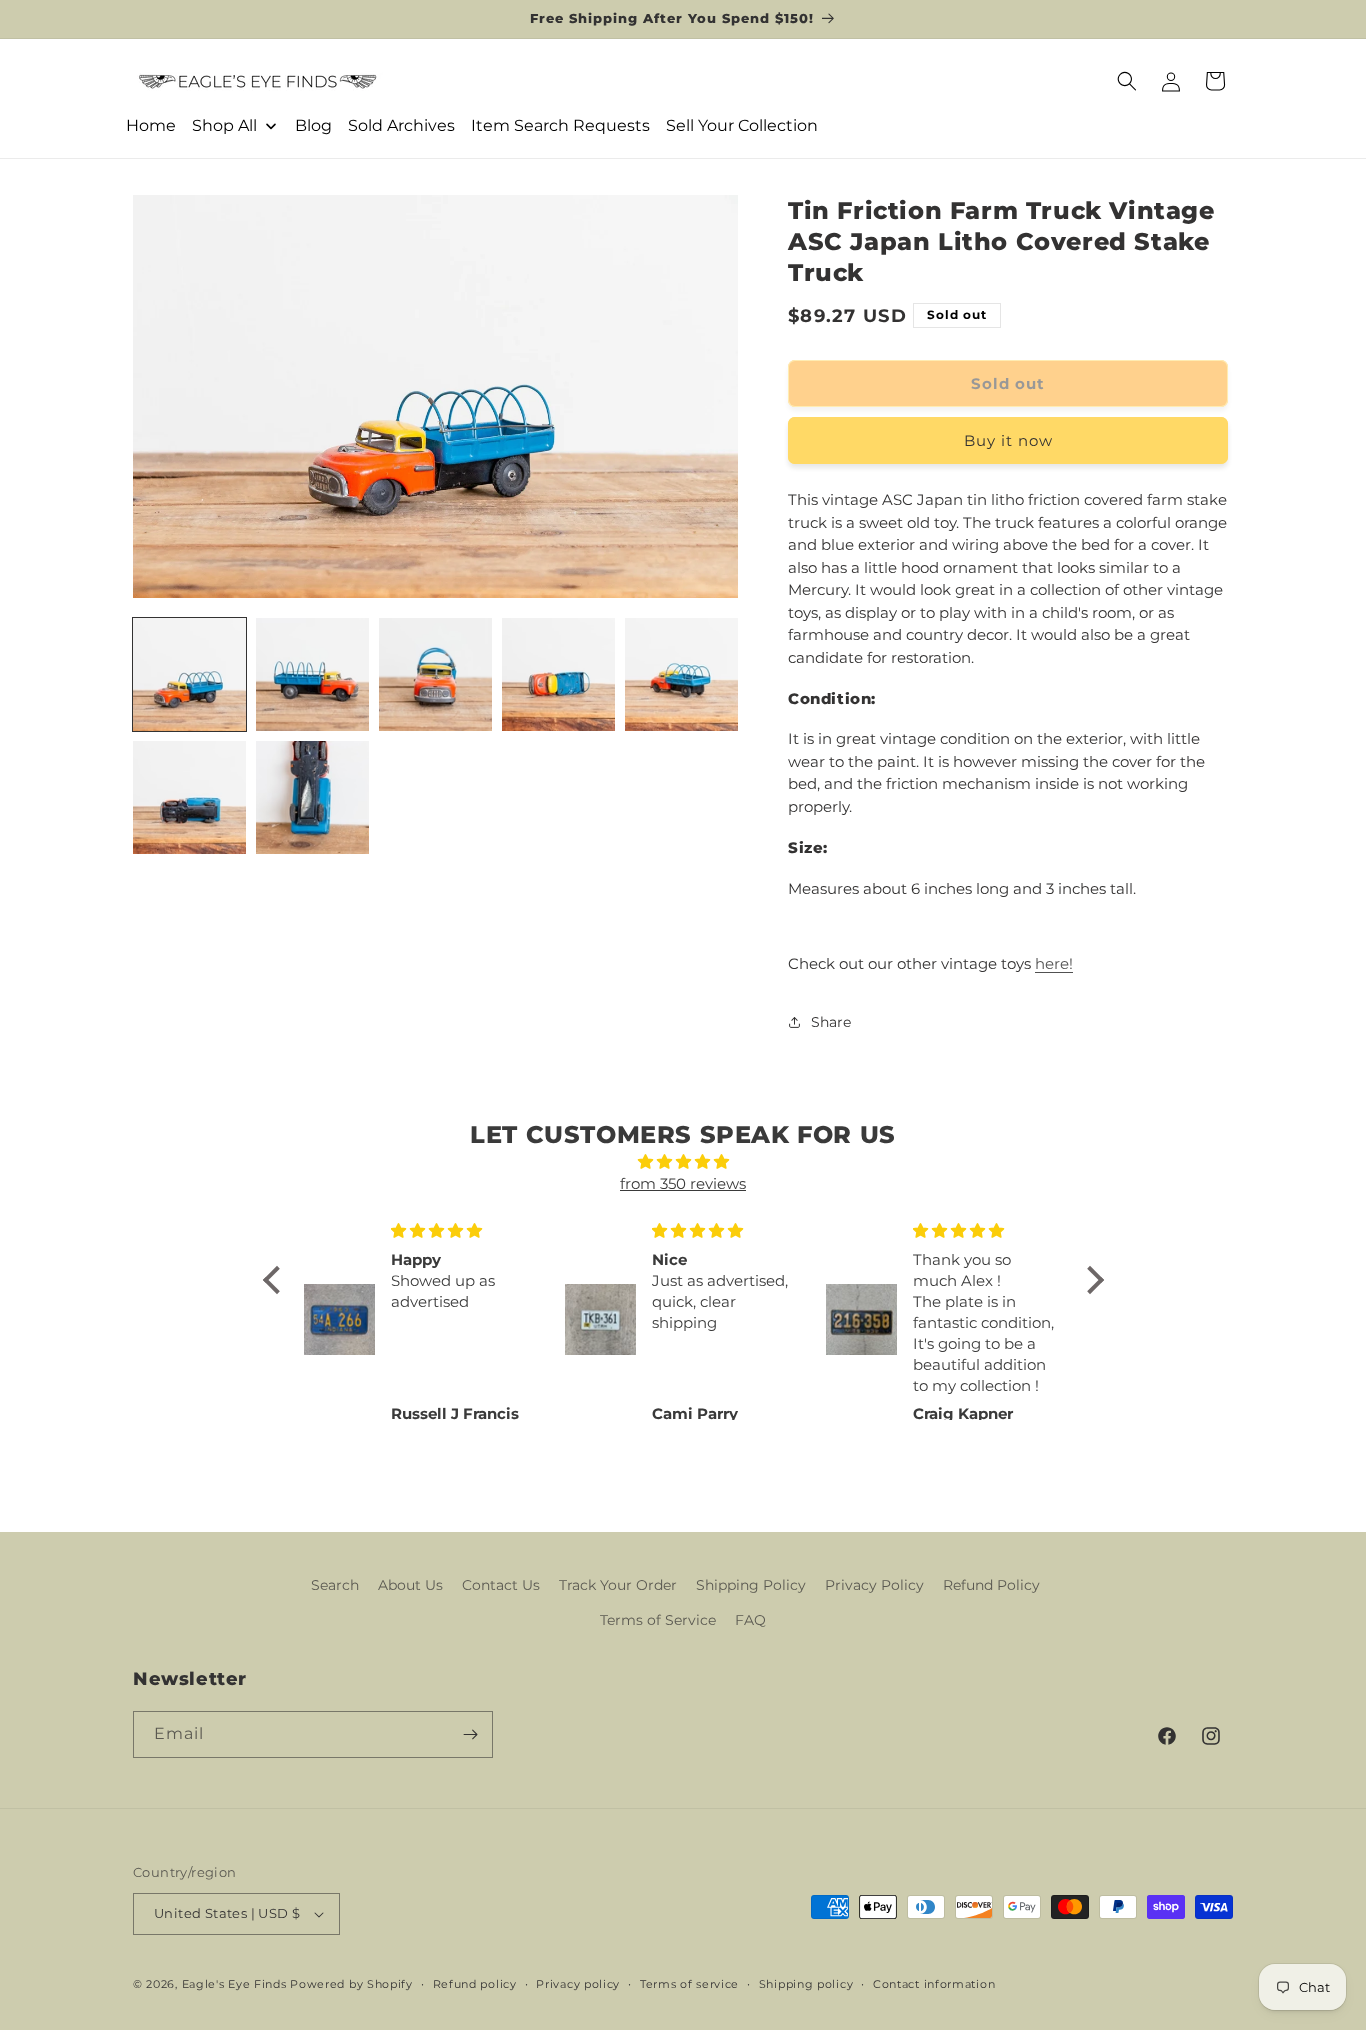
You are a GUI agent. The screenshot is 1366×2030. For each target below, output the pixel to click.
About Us (410, 1585)
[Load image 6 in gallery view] (189, 797)
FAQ (750, 1620)
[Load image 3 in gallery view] (435, 674)
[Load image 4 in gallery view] (558, 674)
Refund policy (475, 1984)
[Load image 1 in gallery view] (189, 674)
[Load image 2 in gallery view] (312, 674)
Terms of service (689, 1984)
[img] (683, 1162)
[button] (1127, 81)
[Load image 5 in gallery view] (681, 674)
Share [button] (831, 1022)
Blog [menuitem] (313, 125)
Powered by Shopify (351, 1984)
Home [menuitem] (151, 125)
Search (335, 1585)
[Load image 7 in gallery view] (312, 797)
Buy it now (1008, 440)
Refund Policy (991, 1585)
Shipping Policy (751, 1585)
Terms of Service (658, 1620)
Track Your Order (618, 1585)
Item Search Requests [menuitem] (560, 125)
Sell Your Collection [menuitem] (742, 125)
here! (1054, 963)
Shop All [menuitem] (224, 125)
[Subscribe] (470, 1734)
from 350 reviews (683, 1183)
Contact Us (501, 1585)
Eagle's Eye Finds (234, 1984)
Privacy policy (578, 1984)
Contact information (934, 1984)
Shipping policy (806, 1984)
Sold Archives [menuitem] (401, 125)
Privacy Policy (874, 1585)
